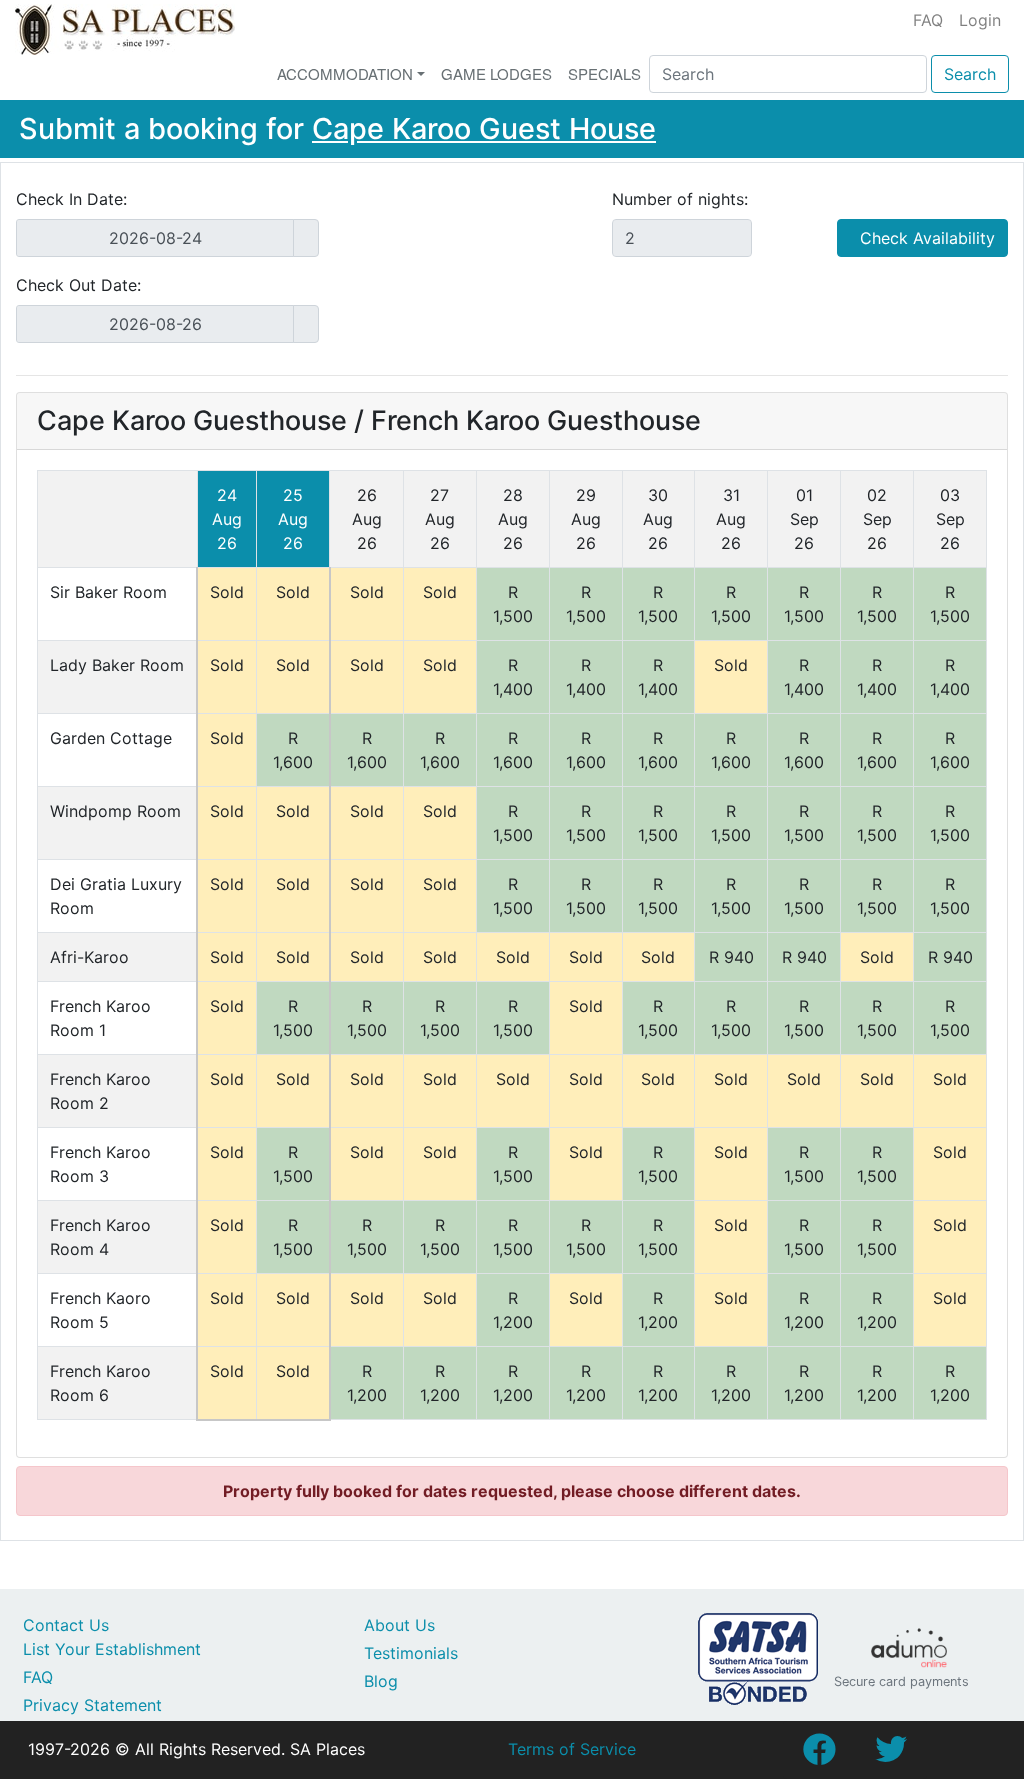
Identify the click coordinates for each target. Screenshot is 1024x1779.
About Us (399, 1625)
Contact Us (66, 1625)
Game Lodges (496, 73)
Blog (381, 1681)
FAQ (928, 20)
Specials (604, 73)
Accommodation (345, 73)
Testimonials (411, 1653)
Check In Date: (71, 199)
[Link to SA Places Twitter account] (891, 1755)
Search (970, 74)
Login (980, 20)
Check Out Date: (78, 285)
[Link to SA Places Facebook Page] (819, 1755)
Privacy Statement (92, 1705)
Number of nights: (680, 199)
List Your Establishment (112, 1649)
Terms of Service (572, 1749)
